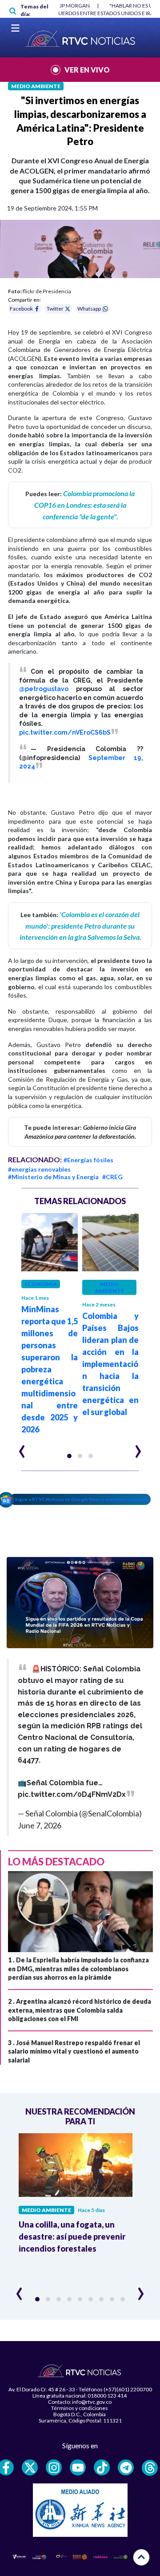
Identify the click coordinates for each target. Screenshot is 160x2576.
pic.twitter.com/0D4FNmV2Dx (72, 1794)
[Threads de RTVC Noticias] (150, 2468)
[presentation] (22, 1448)
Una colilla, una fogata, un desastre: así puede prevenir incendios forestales (72, 2236)
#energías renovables (39, 1169)
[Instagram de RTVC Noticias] (54, 2467)
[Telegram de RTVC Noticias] (126, 2467)
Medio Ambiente (36, 86)
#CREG (112, 1177)
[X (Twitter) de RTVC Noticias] (30, 2467)
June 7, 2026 (40, 1825)
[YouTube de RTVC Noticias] (78, 2467)
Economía (41, 1284)
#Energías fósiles (88, 1160)
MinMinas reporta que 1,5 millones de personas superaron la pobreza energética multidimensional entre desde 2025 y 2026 (50, 1369)
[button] (69, 1456)
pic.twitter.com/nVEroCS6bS (65, 732)
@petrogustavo (44, 689)
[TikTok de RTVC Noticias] (102, 2467)
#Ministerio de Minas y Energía (53, 1177)
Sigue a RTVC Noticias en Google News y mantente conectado (82, 1499)
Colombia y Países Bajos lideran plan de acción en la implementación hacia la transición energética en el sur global (110, 1364)
